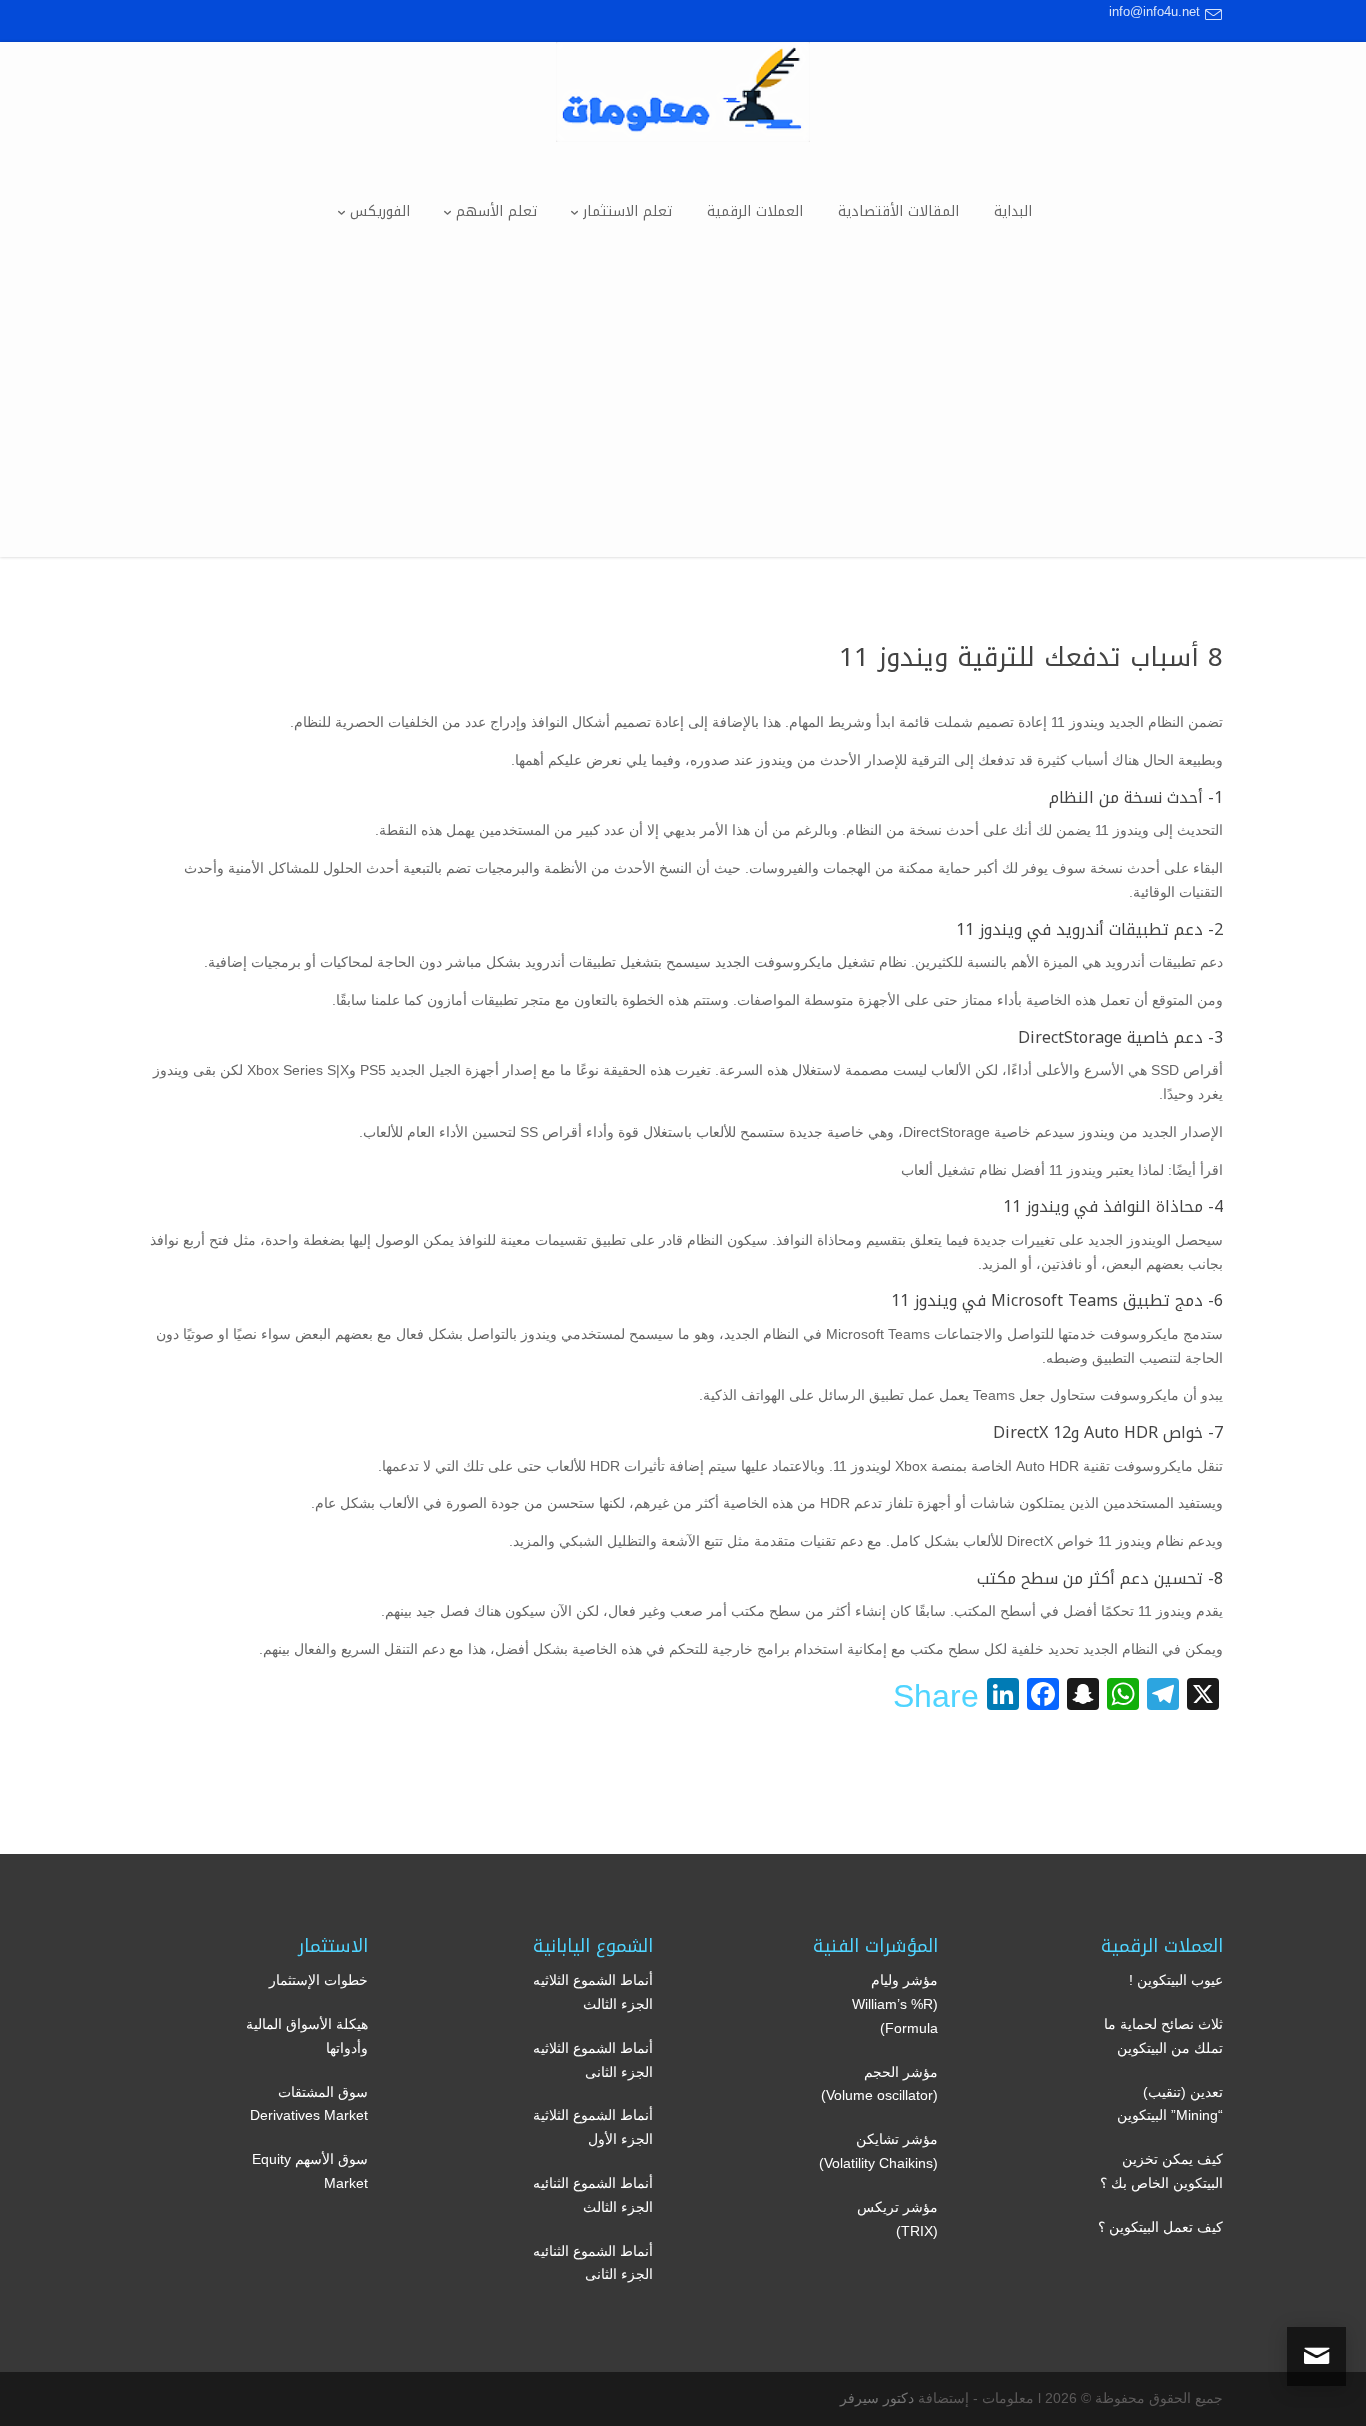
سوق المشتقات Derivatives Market (309, 2104)
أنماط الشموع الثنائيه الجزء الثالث (593, 2195)
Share (936, 1696)
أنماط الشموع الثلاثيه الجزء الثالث (593, 1992)
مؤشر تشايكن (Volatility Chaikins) (878, 2151)
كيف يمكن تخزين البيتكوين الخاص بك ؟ (1161, 2171)
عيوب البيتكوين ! (1176, 1980)
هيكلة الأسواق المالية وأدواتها (307, 2036)
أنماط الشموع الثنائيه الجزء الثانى (593, 2263)
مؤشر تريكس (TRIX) (897, 2219)
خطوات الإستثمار (318, 1980)
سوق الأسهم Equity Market (310, 2171)
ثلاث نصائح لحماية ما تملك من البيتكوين (1163, 2036)
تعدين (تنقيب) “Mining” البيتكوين (1170, 2104)
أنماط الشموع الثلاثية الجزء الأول (593, 2127)
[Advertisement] (683, 417)
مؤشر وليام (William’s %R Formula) (895, 2004)
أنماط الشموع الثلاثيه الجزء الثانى (593, 2060)
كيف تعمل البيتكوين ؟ (1160, 2227)
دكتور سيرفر (877, 2398)
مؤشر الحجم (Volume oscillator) (879, 2084)
